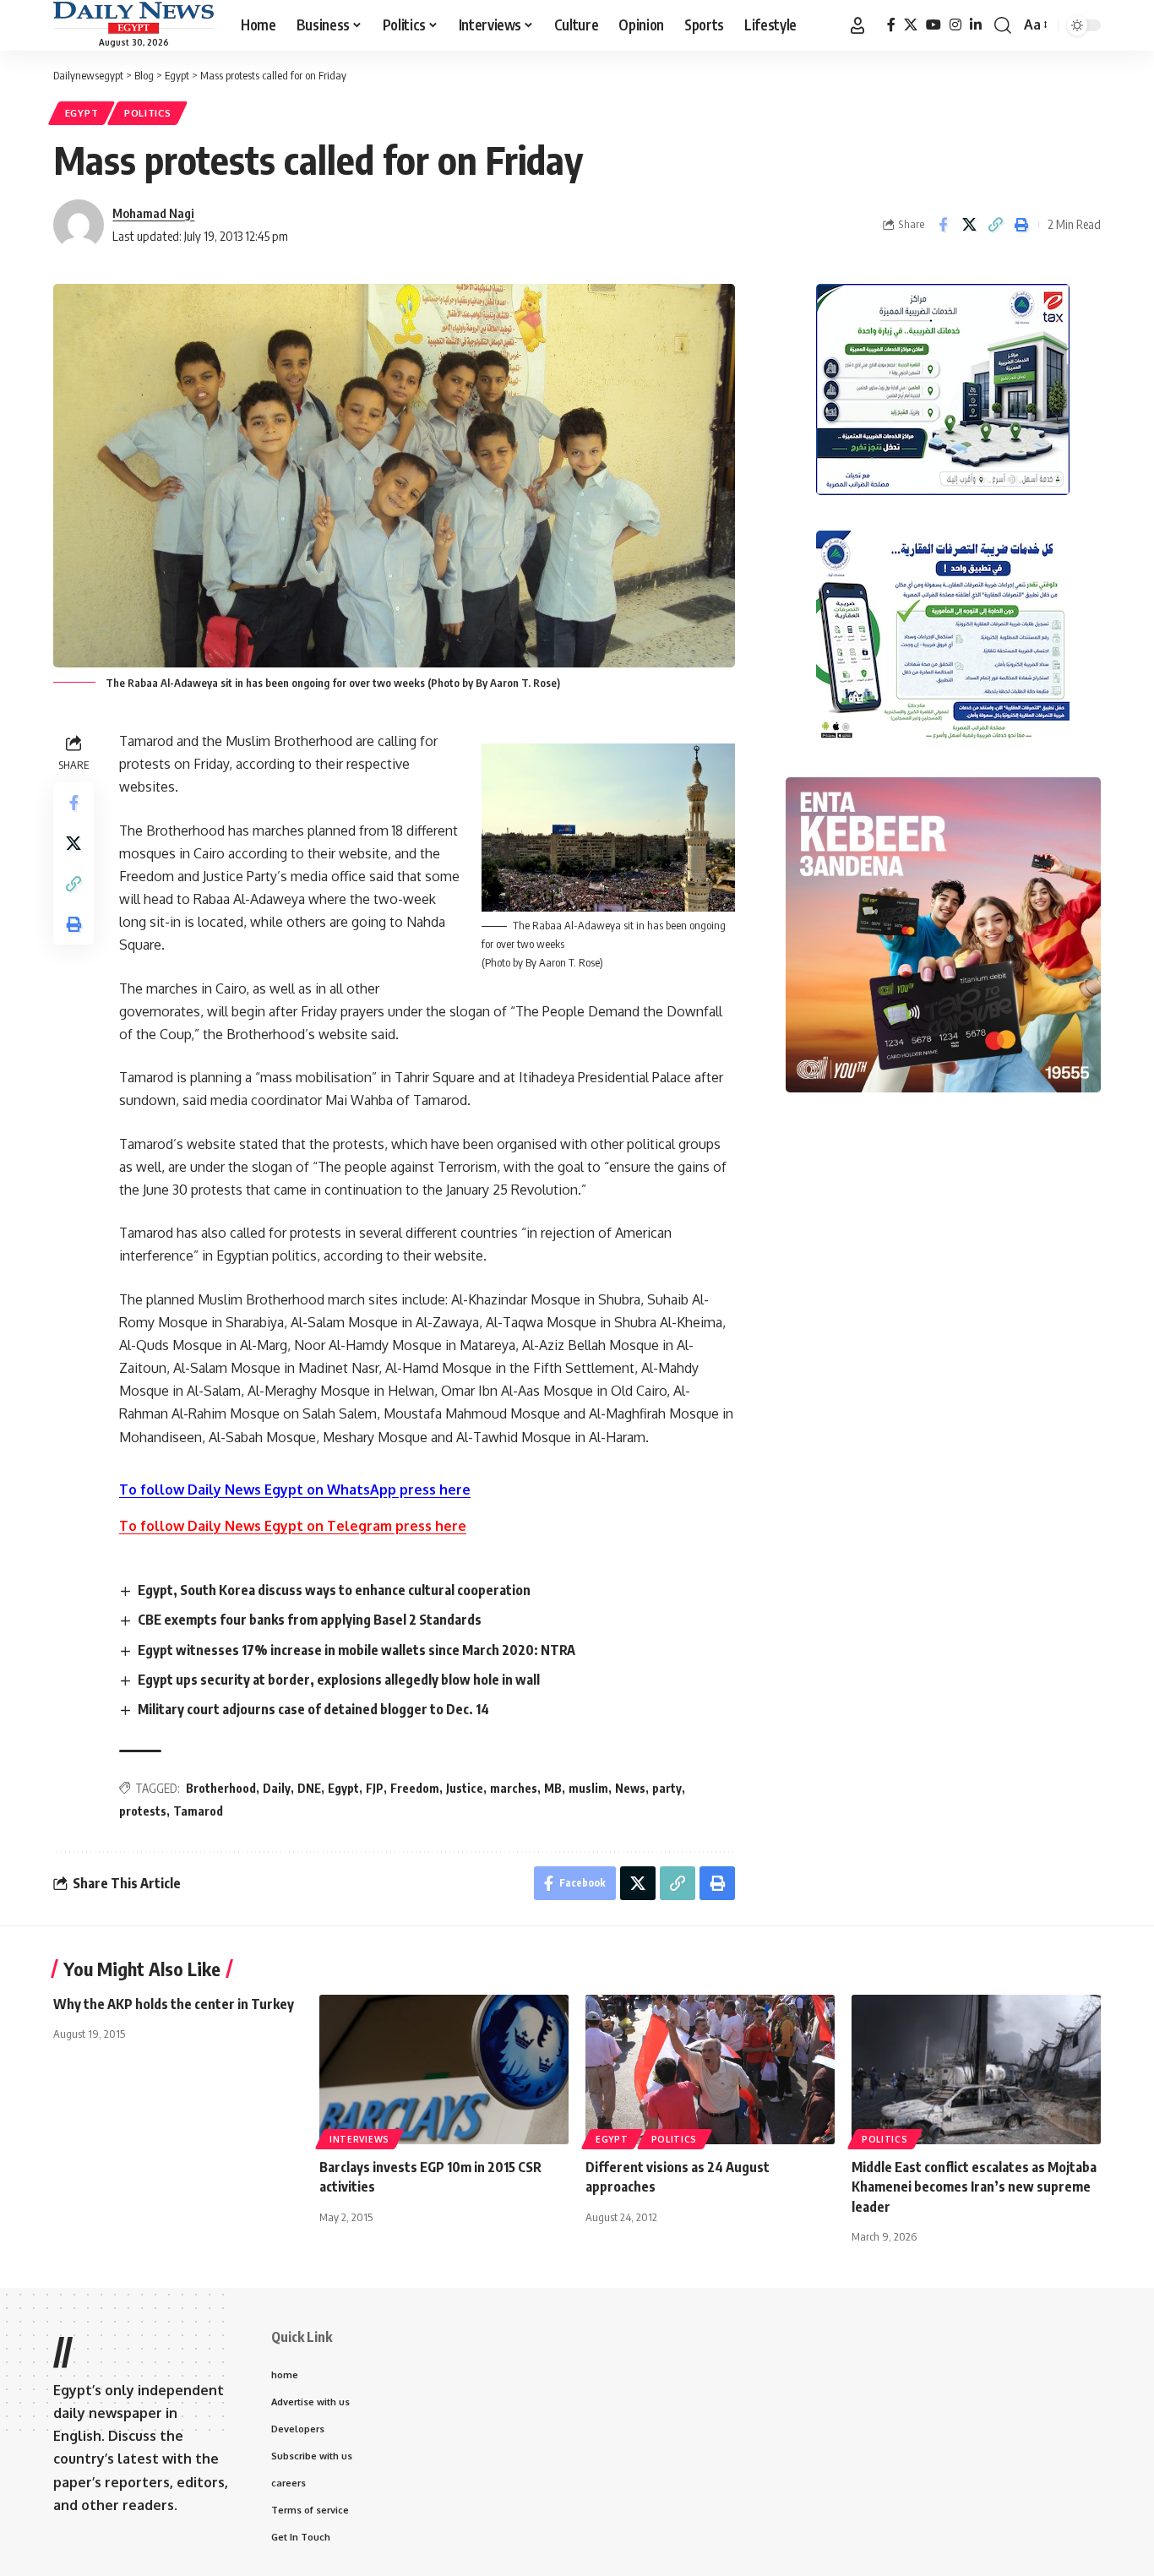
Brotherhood (221, 1788)
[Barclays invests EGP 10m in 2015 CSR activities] (444, 2070)
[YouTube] (934, 25)
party (667, 1788)
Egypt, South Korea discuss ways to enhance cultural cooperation (334, 1590)
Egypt (82, 113)
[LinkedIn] (976, 25)
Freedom (415, 1788)
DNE (309, 1788)
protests (143, 1811)
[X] (911, 25)
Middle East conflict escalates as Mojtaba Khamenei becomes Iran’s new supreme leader (974, 2187)
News (630, 1788)
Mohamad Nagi (153, 213)
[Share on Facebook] (943, 225)
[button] (857, 25)
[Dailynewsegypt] (133, 18)
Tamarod (198, 1811)
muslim (588, 1788)
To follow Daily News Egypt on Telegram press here (293, 1526)
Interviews (359, 2139)
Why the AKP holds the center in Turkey (174, 2004)
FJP (375, 1788)
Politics (148, 113)
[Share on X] (969, 225)
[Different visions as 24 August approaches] (710, 2070)
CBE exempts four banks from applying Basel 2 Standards (310, 1620)
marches (514, 1788)
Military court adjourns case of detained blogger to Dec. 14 (313, 1709)
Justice (465, 1788)
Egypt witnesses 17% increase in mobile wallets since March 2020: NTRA (357, 1650)
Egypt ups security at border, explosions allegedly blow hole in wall (339, 1680)
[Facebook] (891, 25)
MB (553, 1788)
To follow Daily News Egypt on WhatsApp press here (295, 1490)
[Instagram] (955, 25)
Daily (277, 1788)
